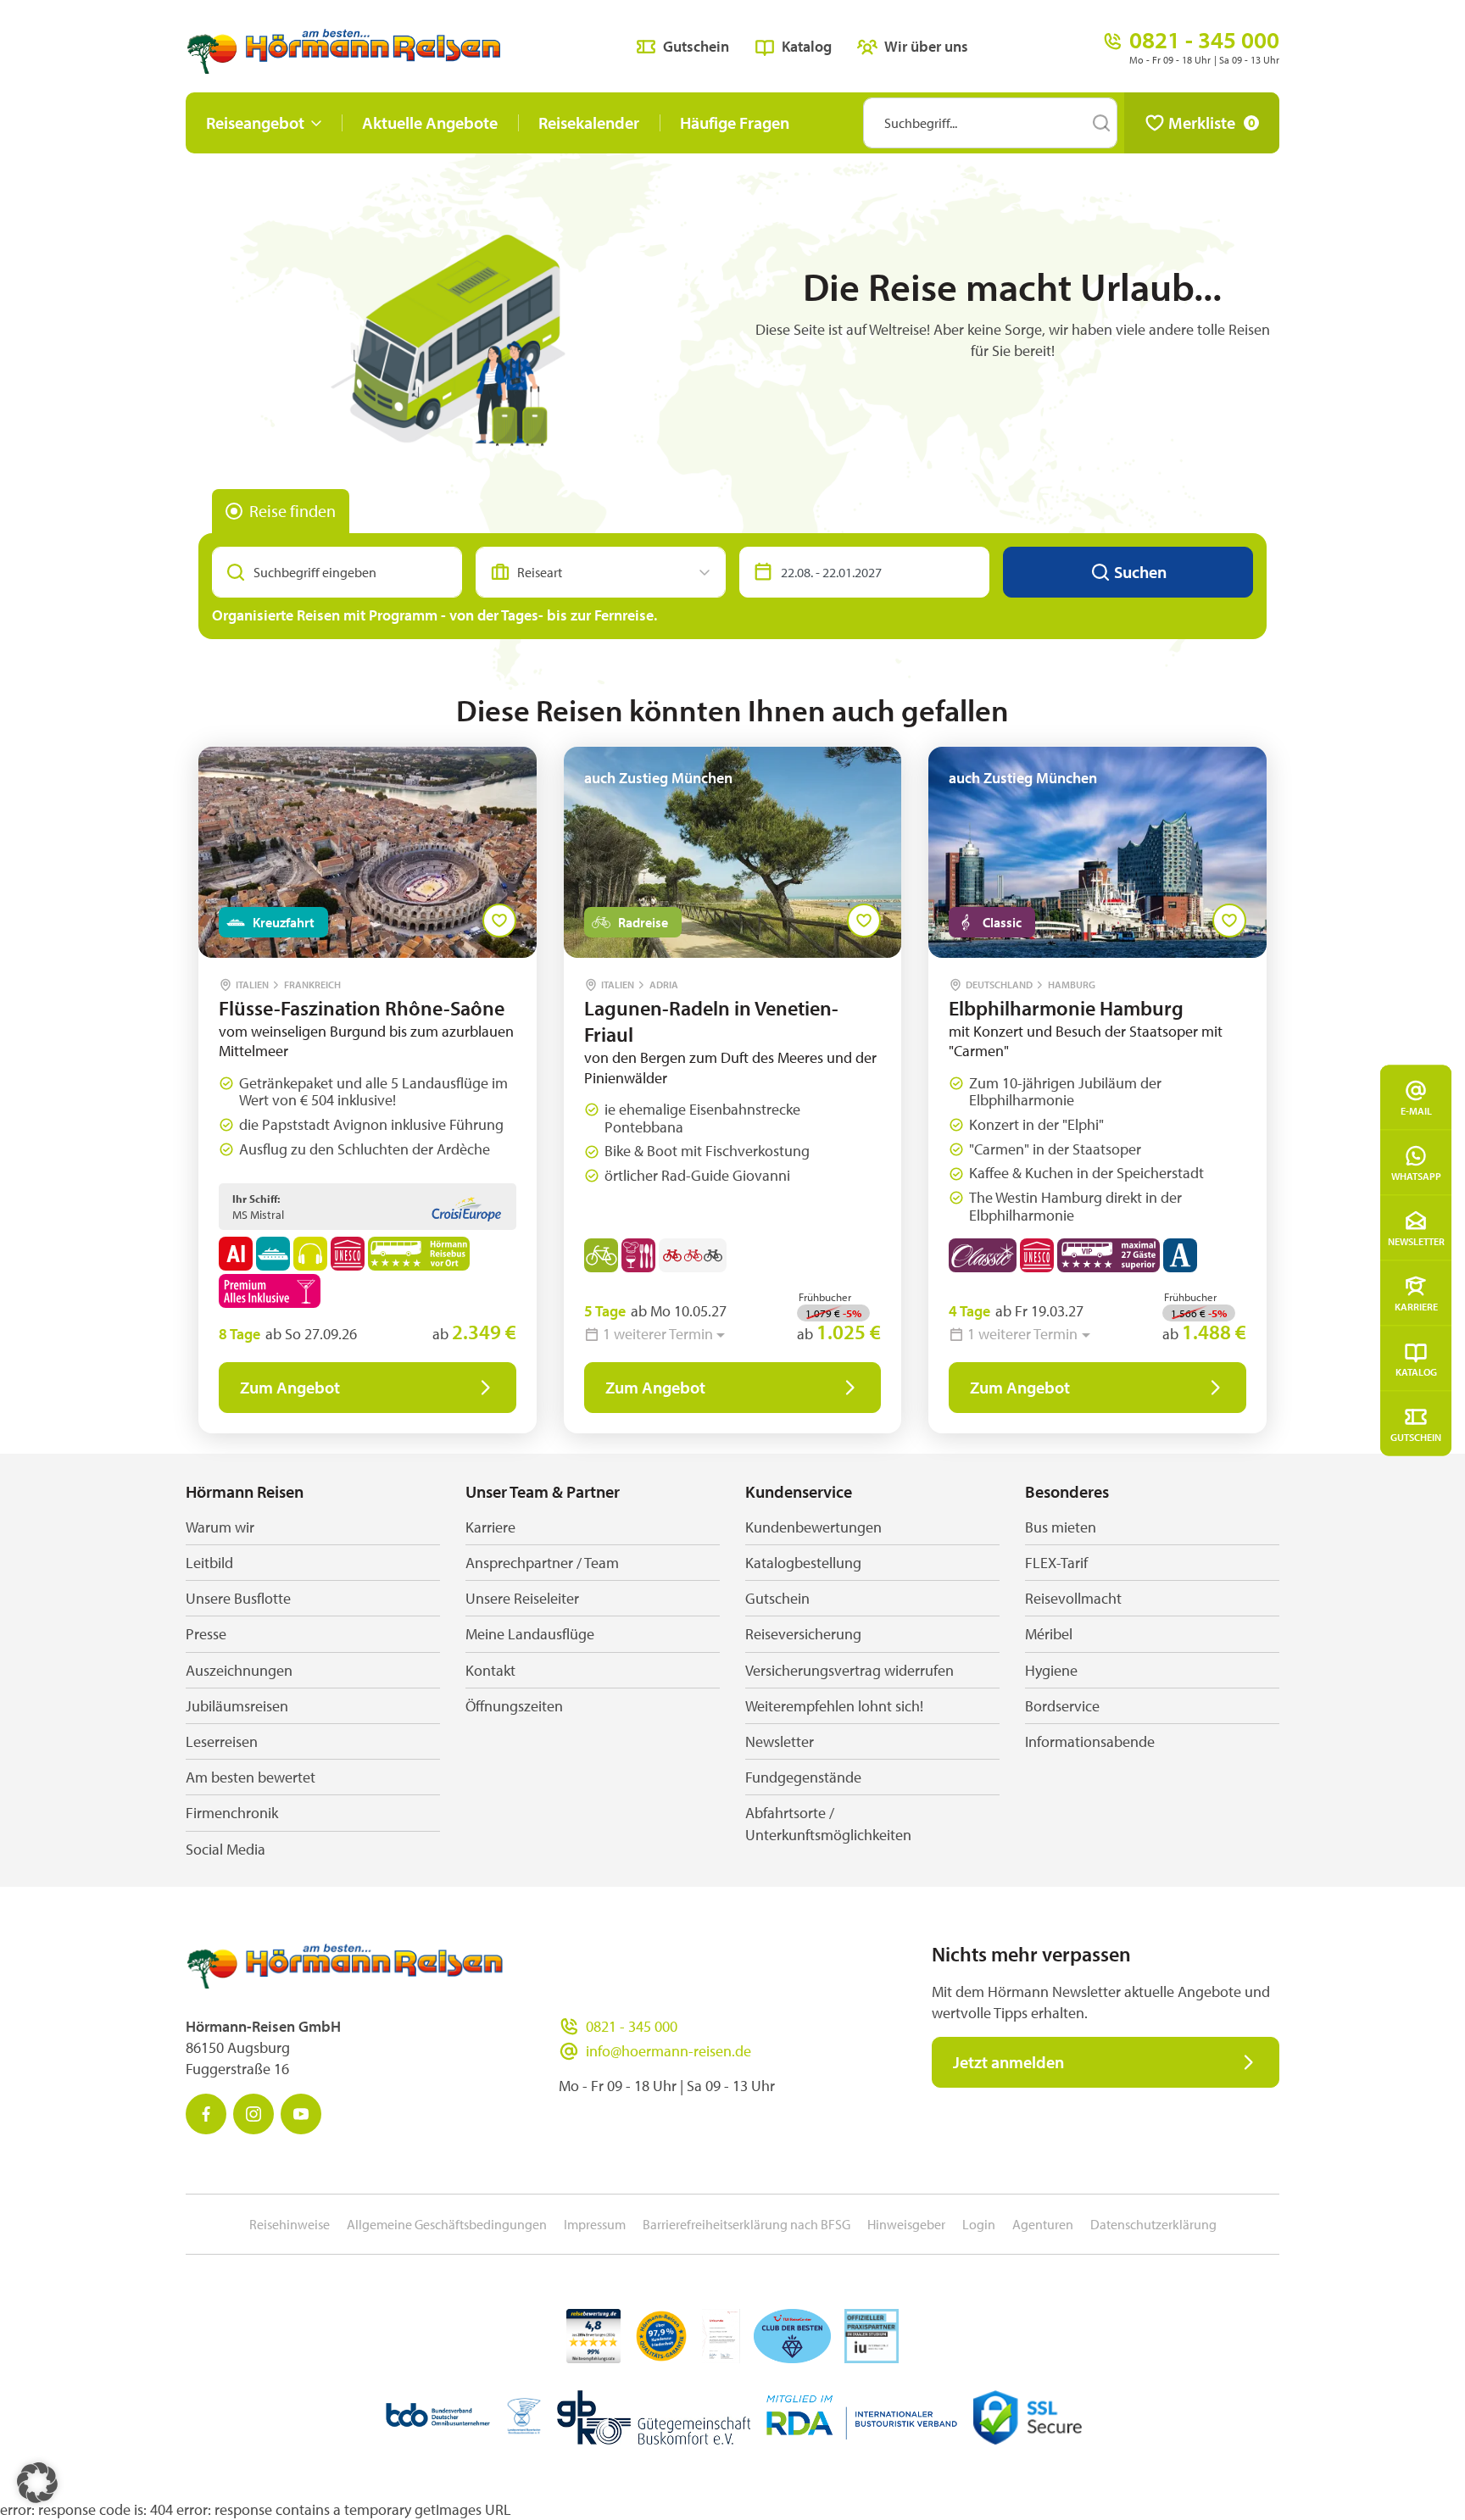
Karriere (1416, 1306)
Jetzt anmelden (1008, 2062)
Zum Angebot (290, 1387)
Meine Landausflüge (530, 1634)
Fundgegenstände (803, 1777)
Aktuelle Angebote (430, 122)
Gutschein (1416, 1436)
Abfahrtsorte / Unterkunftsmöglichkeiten (828, 1823)
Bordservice (1062, 1706)
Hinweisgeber (906, 2224)
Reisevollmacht (1073, 1598)
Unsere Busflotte (238, 1598)
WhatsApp (1416, 1175)
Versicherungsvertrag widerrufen (849, 1670)
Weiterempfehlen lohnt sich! (834, 1706)
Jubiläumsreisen (237, 1706)
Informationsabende (1090, 1741)
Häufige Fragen (735, 122)
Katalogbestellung (803, 1563)
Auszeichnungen (239, 1670)
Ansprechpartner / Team (542, 1563)
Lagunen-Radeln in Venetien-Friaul (711, 1021)
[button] (37, 2483)
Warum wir (220, 1527)
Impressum (595, 2224)
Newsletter (1416, 1241)
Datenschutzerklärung (1153, 2224)
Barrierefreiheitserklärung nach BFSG (746, 2224)
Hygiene (1051, 1670)
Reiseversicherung (803, 1634)
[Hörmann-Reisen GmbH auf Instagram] (253, 2114)
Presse (206, 1634)
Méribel (1049, 1634)
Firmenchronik (232, 1813)
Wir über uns (926, 46)
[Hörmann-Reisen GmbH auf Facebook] (206, 2114)
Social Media (226, 1849)
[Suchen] (1101, 123)
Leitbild (209, 1563)
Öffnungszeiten (514, 1706)
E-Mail (1416, 1110)
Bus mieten (1061, 1527)
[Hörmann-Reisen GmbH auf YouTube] (301, 2114)
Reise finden (292, 511)
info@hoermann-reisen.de (668, 2051)
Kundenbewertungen (813, 1527)
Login (979, 2224)
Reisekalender (589, 122)
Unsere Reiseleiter (522, 1598)
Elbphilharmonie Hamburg (1066, 1008)
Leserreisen (222, 1741)
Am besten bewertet (251, 1777)
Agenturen (1043, 2224)
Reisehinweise (290, 2224)
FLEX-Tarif (1056, 1563)
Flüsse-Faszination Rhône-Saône (362, 1008)
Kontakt (490, 1670)
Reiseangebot (255, 122)
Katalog (1416, 1371)
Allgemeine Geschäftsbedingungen (447, 2224)
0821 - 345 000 (632, 2026)
